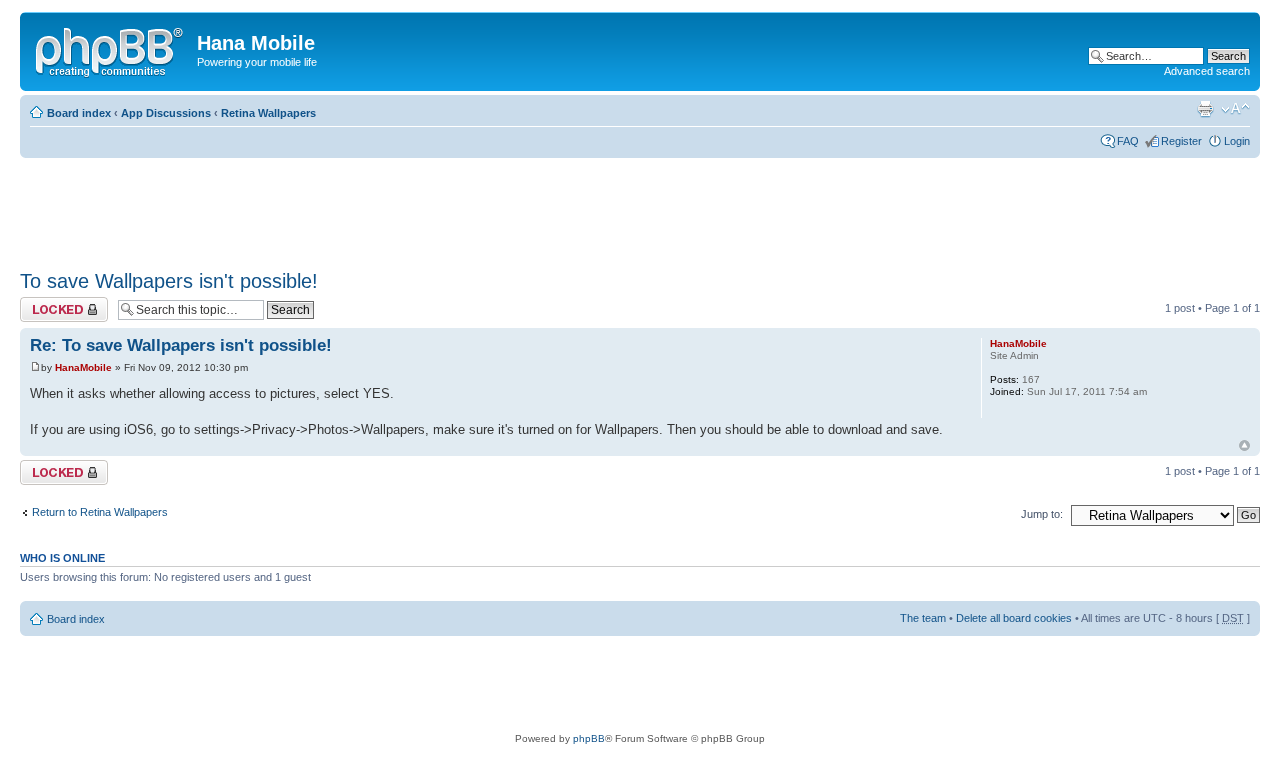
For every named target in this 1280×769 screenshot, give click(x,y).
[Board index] (111, 49)
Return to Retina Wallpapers (100, 512)
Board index (79, 113)
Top (1244, 445)
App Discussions (166, 113)
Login (1237, 141)
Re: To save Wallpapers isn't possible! (181, 345)
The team (923, 618)
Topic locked (50, 303)
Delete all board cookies (1014, 618)
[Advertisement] (384, 207)
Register (1181, 141)
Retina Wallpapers (268, 113)
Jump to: (1042, 514)
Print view (1205, 109)
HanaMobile (83, 367)
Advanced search (1207, 71)
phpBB (589, 738)
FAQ (1128, 141)
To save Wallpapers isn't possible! (169, 281)
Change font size (1235, 109)
